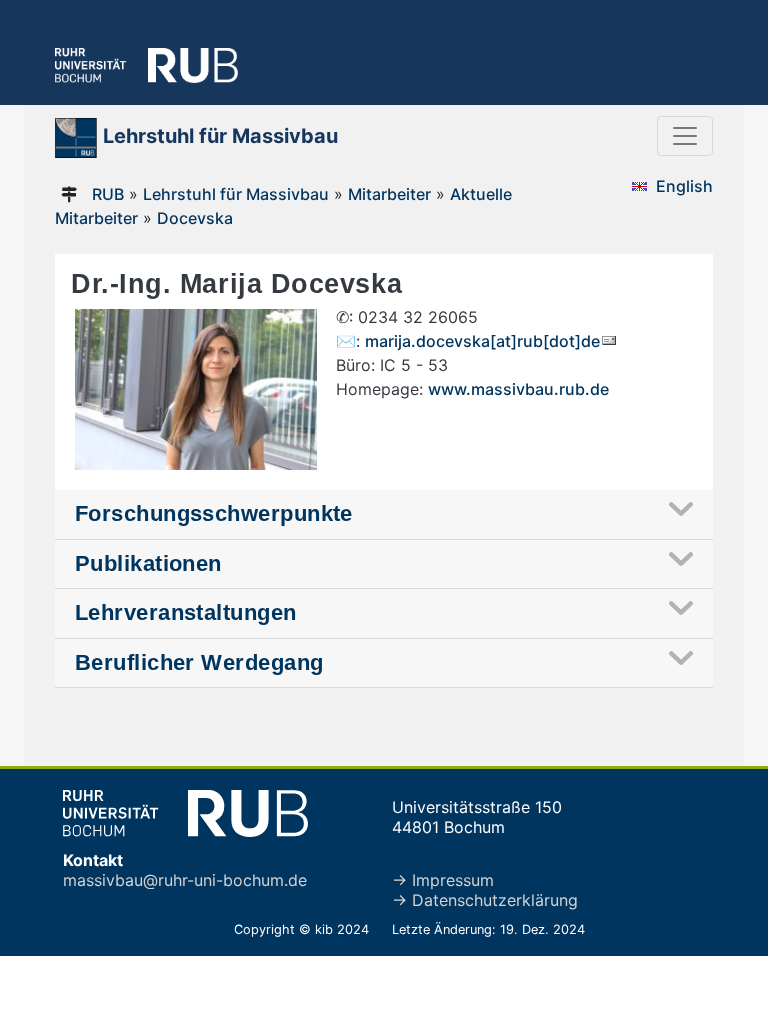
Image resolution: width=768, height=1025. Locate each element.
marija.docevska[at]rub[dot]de (482, 341)
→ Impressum (443, 880)
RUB (108, 194)
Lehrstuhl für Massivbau (236, 194)
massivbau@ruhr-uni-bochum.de (185, 880)
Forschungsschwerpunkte (214, 513)
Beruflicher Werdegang (199, 662)
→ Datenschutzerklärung (485, 900)
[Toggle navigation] (685, 136)
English (684, 186)
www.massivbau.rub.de (518, 389)
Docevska (195, 218)
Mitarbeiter (389, 194)
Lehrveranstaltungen (186, 612)
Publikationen (148, 563)
